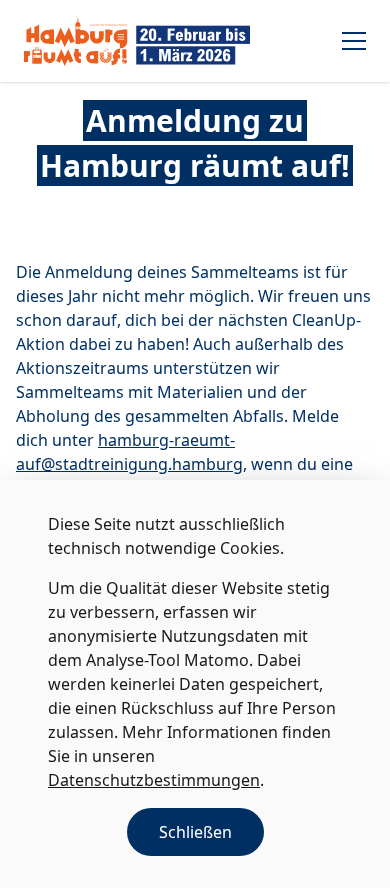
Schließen (195, 832)
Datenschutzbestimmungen (154, 780)
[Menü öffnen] (354, 41)
